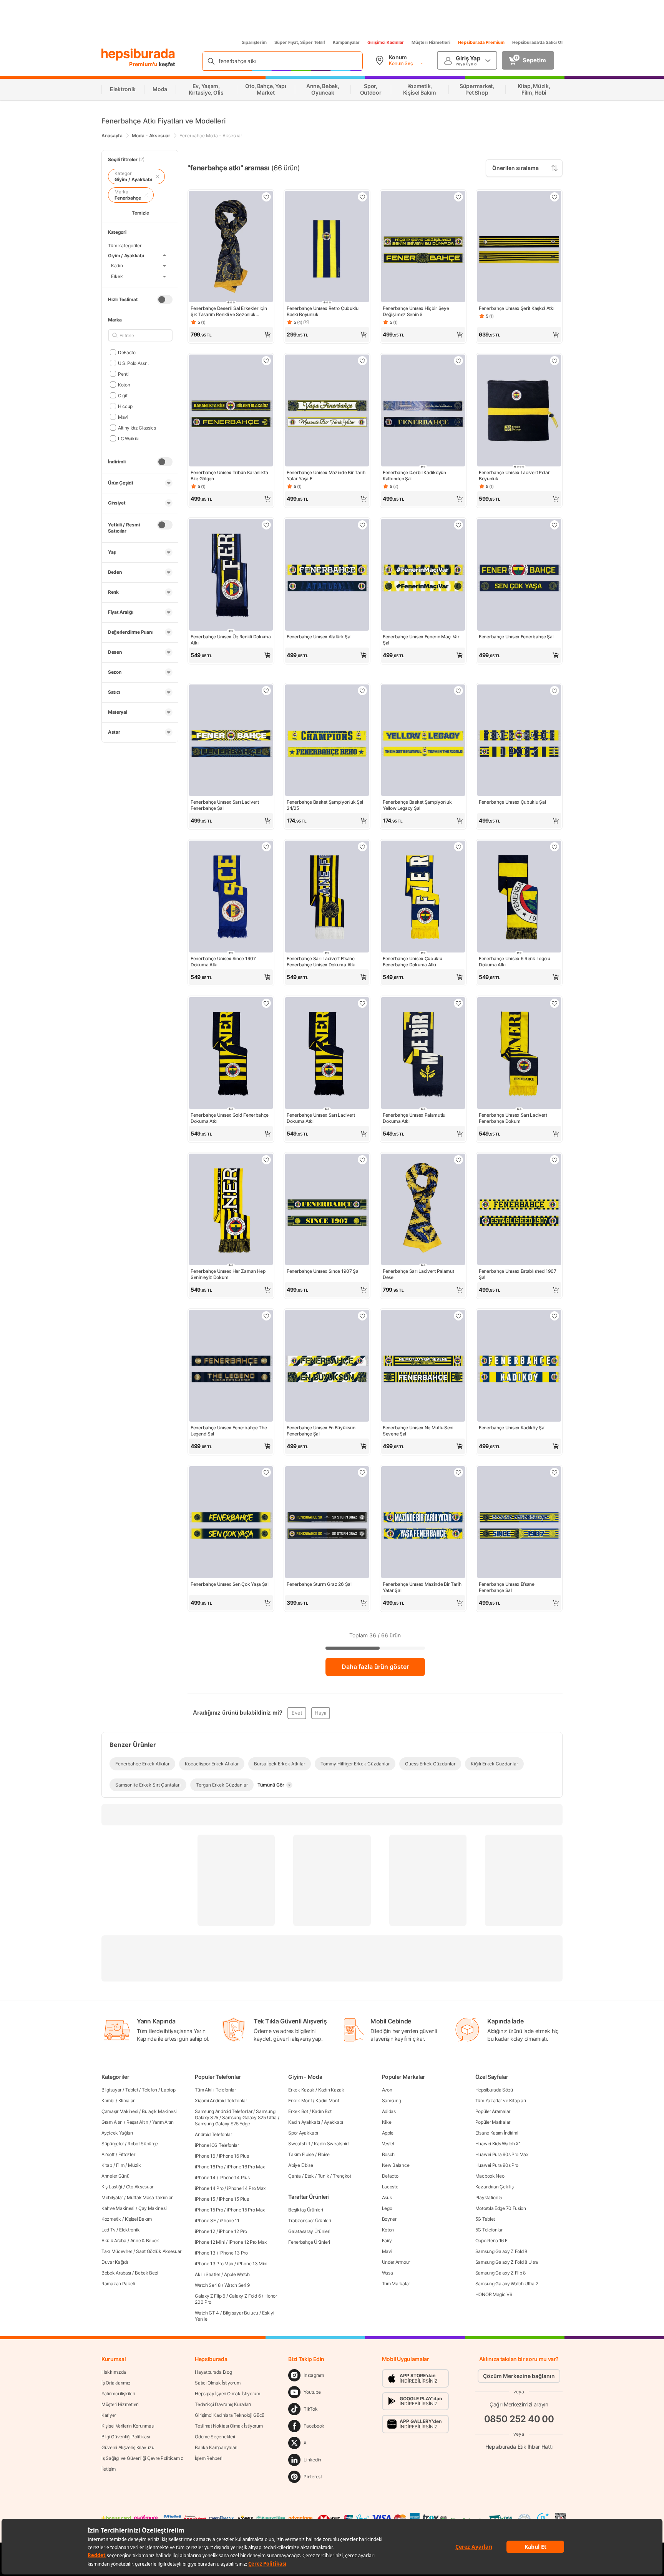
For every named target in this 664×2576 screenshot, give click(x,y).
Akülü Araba (114, 2240)
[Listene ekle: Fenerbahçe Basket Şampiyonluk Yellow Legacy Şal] (458, 691)
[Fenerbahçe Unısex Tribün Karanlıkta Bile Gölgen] (231, 411)
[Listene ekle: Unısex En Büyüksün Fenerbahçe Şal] (362, 1316)
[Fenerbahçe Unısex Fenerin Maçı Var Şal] (423, 575)
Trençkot (342, 2176)
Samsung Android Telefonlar (223, 2111)
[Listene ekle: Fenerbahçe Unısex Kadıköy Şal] (554, 1316)
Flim (120, 2165)
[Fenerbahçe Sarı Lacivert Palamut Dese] (423, 1210)
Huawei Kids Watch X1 (498, 2144)
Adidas (389, 2111)
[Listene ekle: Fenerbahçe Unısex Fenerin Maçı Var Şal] (458, 525)
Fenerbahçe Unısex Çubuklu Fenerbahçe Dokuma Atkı (413, 962)
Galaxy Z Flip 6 (210, 2296)
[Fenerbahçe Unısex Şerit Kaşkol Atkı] (519, 247)
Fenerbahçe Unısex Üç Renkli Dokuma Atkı (231, 640)
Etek (309, 2176)
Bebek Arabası (116, 2273)
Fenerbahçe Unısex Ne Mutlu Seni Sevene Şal (418, 1431)
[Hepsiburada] (138, 55)
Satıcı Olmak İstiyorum (217, 2383)
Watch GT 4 (207, 2313)
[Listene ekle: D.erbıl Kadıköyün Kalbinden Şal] (458, 361)
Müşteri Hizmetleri (431, 42)
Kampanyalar (346, 42)
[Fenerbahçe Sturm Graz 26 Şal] (327, 1523)
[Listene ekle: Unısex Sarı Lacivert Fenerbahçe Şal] (266, 691)
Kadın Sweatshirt (331, 2144)
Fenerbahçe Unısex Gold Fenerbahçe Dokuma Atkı (230, 1118)
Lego (387, 2208)
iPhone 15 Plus (234, 2199)
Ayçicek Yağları (117, 2133)
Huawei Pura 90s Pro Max (502, 2154)
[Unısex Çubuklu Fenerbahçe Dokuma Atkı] (423, 897)
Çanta (295, 2176)
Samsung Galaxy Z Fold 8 (501, 2251)
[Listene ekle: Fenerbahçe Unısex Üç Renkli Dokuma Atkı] (266, 525)
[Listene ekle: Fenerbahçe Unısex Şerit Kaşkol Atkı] (554, 197)
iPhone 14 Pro (209, 2188)
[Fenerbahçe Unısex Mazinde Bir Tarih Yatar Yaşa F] (327, 411)
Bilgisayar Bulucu (241, 2313)
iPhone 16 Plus (234, 2156)
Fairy (387, 2240)
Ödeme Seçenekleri (215, 2437)
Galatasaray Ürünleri (309, 2231)
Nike (387, 2122)
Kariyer (109, 2415)
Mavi (387, 2251)
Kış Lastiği (112, 2187)
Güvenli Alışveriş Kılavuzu (128, 2447)
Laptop (168, 2090)
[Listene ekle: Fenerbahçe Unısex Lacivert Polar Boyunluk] (554, 361)
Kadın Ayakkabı (304, 2122)
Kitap (107, 2165)
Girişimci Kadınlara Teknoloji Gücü (230, 2415)
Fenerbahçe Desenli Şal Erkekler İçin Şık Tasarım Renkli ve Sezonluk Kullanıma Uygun (229, 311)
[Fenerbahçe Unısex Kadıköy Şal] (519, 1366)
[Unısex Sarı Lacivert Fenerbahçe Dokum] (519, 1054)
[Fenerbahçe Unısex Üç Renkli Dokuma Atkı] (231, 575)
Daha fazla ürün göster (375, 1667)
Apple (388, 2133)
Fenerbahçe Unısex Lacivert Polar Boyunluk (514, 475)
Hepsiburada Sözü (494, 2090)
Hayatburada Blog (213, 2372)
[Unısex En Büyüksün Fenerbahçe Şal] (327, 1366)
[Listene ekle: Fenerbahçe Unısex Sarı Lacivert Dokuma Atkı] (362, 1003)
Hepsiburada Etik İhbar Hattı (519, 2447)
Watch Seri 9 (237, 2285)
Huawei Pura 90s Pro (497, 2165)
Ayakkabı (334, 2122)
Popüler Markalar (493, 2122)
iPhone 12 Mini (210, 2242)
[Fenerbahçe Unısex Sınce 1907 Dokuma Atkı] (231, 897)
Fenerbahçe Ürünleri (309, 2242)
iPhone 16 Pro (209, 2167)
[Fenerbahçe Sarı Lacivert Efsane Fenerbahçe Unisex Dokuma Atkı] (327, 897)
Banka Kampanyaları (216, 2447)
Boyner (389, 2219)
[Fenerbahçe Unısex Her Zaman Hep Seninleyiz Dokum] (231, 1210)
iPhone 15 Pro (209, 2210)
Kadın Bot (322, 2111)
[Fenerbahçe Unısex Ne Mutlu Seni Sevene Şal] (423, 1366)
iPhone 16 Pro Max (246, 2167)
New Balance (396, 2165)
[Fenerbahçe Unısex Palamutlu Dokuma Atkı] (423, 1054)
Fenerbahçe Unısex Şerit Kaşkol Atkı (517, 308)
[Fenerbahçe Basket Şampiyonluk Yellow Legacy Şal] (423, 741)
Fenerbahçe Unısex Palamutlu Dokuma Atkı (414, 1118)
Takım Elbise (301, 2154)
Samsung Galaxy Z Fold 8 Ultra (507, 2262)
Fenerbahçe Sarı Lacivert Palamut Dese (418, 1274)
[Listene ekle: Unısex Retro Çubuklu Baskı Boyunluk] (362, 197)
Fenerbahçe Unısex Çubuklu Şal (512, 802)
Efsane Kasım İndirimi (497, 2133)
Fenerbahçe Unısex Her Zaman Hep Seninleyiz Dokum (228, 1274)
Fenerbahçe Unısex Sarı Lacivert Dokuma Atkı (321, 1118)
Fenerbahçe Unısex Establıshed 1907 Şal (518, 1274)
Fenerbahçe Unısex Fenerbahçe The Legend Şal (229, 1431)
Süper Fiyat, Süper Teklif (300, 42)
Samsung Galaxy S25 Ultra (249, 2117)
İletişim (109, 2469)
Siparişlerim (254, 42)
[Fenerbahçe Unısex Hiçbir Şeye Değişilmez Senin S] (423, 247)
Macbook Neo (490, 2176)
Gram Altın (112, 2122)
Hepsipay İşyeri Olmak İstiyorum (227, 2394)
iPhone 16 (205, 2156)
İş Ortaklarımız (116, 2383)
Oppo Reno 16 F (491, 2240)
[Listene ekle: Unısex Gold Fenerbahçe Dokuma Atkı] (266, 1003)
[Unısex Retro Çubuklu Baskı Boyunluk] (327, 247)
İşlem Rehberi (208, 2458)
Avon (387, 2090)
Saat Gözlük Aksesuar (159, 2251)
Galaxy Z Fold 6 (245, 2296)
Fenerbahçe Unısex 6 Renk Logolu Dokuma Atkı (515, 962)
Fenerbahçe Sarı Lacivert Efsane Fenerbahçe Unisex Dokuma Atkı (321, 962)
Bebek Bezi (147, 2273)
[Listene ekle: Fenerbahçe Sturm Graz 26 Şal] (362, 1472)
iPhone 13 (205, 2253)
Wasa (388, 2273)
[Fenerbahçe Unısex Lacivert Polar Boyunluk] (519, 411)
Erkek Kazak (301, 2090)
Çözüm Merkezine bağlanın (519, 2376)
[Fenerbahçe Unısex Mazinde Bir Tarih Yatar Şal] (423, 1523)
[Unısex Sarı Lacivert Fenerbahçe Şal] (231, 741)
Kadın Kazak (331, 2090)
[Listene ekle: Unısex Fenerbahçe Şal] (554, 525)
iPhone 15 (205, 2199)
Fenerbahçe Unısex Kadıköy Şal (512, 1428)
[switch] (165, 299)
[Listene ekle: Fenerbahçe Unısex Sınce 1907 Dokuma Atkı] (266, 847)
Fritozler (127, 2154)
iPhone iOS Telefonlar (217, 2145)
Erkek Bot (298, 2111)
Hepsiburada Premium (481, 42)
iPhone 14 (205, 2177)
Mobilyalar (112, 2197)
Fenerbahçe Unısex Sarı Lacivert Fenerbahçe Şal (225, 805)
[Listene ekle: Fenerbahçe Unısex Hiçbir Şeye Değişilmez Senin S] (458, 197)
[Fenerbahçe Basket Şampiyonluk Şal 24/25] (327, 741)
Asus (387, 2197)
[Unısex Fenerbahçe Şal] (519, 575)
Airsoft (108, 2154)
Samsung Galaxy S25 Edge (222, 2124)
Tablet (132, 2090)
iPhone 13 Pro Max (214, 2264)
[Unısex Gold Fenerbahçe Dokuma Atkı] (231, 1054)
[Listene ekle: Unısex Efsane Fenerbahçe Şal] (554, 1472)
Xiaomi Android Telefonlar (221, 2101)
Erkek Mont (300, 2101)
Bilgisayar (111, 2090)
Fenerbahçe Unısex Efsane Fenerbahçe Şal (507, 1587)
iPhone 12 (205, 2231)
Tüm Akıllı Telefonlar (215, 2090)
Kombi (108, 2101)
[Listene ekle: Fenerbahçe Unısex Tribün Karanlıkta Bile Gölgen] (266, 361)
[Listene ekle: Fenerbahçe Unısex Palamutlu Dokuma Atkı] (458, 1003)
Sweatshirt (299, 2144)
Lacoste (390, 2187)
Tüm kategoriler (125, 246)
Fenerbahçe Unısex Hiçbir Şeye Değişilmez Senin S (416, 311)
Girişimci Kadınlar (386, 42)
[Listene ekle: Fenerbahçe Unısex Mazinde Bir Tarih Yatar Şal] (458, 1472)
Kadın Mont (327, 2101)
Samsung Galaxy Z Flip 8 (500, 2273)
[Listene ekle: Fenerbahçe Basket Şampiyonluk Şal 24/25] (362, 691)
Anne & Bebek (145, 2240)
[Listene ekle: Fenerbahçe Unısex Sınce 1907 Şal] (362, 1160)
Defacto (390, 2176)
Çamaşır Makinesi (120, 2111)
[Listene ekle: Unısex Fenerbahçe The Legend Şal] (266, 1316)
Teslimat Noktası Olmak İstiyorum (229, 2426)
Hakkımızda (114, 2372)
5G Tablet (485, 2219)
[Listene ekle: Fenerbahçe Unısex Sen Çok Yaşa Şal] (266, 1472)
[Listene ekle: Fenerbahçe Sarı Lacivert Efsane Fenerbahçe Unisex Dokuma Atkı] (362, 847)
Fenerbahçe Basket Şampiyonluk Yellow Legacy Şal (417, 805)
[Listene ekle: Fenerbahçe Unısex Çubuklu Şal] (554, 691)
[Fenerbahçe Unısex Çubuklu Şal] (519, 741)
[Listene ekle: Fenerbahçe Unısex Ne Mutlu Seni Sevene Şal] (458, 1316)
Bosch (388, 2154)
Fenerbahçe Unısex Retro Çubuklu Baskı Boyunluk (323, 311)
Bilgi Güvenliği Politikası (126, 2437)
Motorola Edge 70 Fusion (501, 2208)
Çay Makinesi (152, 2208)
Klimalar (127, 2101)
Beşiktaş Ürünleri (305, 2210)
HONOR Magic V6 (494, 2294)
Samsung (392, 2101)
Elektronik (129, 2230)
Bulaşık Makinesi (159, 2111)
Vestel (388, 2144)
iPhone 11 (230, 2220)
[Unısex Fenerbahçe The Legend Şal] (231, 1366)
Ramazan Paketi (118, 2284)
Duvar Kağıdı (115, 2262)
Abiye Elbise (300, 2165)
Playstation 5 (489, 2197)
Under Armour (396, 2262)
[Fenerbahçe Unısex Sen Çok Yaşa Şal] (231, 1523)
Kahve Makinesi (118, 2208)
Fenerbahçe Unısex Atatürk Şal (319, 637)
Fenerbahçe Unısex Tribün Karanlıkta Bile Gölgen (229, 475)
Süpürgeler (113, 2144)
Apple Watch (237, 2274)
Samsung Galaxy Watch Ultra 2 (507, 2284)
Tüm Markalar (396, 2284)
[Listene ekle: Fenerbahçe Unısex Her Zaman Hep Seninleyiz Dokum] (266, 1160)
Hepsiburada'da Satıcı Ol (537, 42)
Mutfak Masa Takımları (150, 2197)
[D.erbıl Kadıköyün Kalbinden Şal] (423, 411)
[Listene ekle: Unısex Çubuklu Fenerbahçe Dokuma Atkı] (458, 847)
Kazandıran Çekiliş (495, 2187)
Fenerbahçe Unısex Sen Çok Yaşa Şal (230, 1584)
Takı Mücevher (117, 2251)
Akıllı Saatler (207, 2274)
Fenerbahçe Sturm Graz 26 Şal (319, 1584)
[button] (231, 335)
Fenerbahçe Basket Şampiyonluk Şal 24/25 (325, 805)
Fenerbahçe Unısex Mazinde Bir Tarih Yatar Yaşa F (326, 475)
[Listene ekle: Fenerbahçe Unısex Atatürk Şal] (362, 525)
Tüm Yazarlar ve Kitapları (501, 2101)
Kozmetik (111, 2219)
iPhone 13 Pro (234, 2253)
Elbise (324, 2154)
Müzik (134, 2165)
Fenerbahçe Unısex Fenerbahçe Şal (516, 637)
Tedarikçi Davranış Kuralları (223, 2404)
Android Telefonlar (213, 2134)
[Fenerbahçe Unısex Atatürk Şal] (327, 575)
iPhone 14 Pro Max (246, 2188)
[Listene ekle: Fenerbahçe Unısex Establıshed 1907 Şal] (554, 1160)
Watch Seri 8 (207, 2285)
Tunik (324, 2176)
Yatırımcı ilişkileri (118, 2394)
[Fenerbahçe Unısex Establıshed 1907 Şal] (519, 1210)
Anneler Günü (115, 2176)
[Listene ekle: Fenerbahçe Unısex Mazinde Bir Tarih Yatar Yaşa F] (362, 361)
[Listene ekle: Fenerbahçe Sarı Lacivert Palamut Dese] (458, 1160)
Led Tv (108, 2230)
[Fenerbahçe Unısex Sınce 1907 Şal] (327, 1210)
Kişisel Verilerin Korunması (128, 2426)
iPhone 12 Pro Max (248, 2242)
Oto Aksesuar (140, 2187)
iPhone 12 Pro (233, 2231)
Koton (388, 2230)
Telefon (149, 2090)
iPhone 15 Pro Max (246, 2210)
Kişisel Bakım (138, 2219)
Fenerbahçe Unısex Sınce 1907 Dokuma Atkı (223, 962)
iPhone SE (205, 2220)
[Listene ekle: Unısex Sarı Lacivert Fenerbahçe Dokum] (554, 1003)
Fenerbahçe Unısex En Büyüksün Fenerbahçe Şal (321, 1431)
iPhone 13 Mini (252, 2264)
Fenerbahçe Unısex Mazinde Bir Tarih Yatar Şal (422, 1587)
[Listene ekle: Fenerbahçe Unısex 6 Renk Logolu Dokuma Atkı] (554, 847)
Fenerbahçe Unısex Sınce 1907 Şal (323, 1271)
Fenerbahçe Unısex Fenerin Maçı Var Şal (421, 640)
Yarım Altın (163, 2122)
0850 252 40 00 (519, 2419)
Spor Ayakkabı (303, 2133)
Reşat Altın (137, 2122)
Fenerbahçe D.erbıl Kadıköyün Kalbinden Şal (414, 475)
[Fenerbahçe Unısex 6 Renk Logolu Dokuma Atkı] (519, 897)
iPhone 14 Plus (235, 2177)
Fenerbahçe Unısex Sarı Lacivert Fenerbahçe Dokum (513, 1118)
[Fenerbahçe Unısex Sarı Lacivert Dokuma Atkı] (327, 1054)
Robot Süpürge (143, 2144)
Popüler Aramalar (493, 2111)
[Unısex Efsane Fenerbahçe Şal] (519, 1523)
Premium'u (144, 64)
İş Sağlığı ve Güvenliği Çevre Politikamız (142, 2458)
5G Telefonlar (489, 2230)
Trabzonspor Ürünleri (310, 2220)
